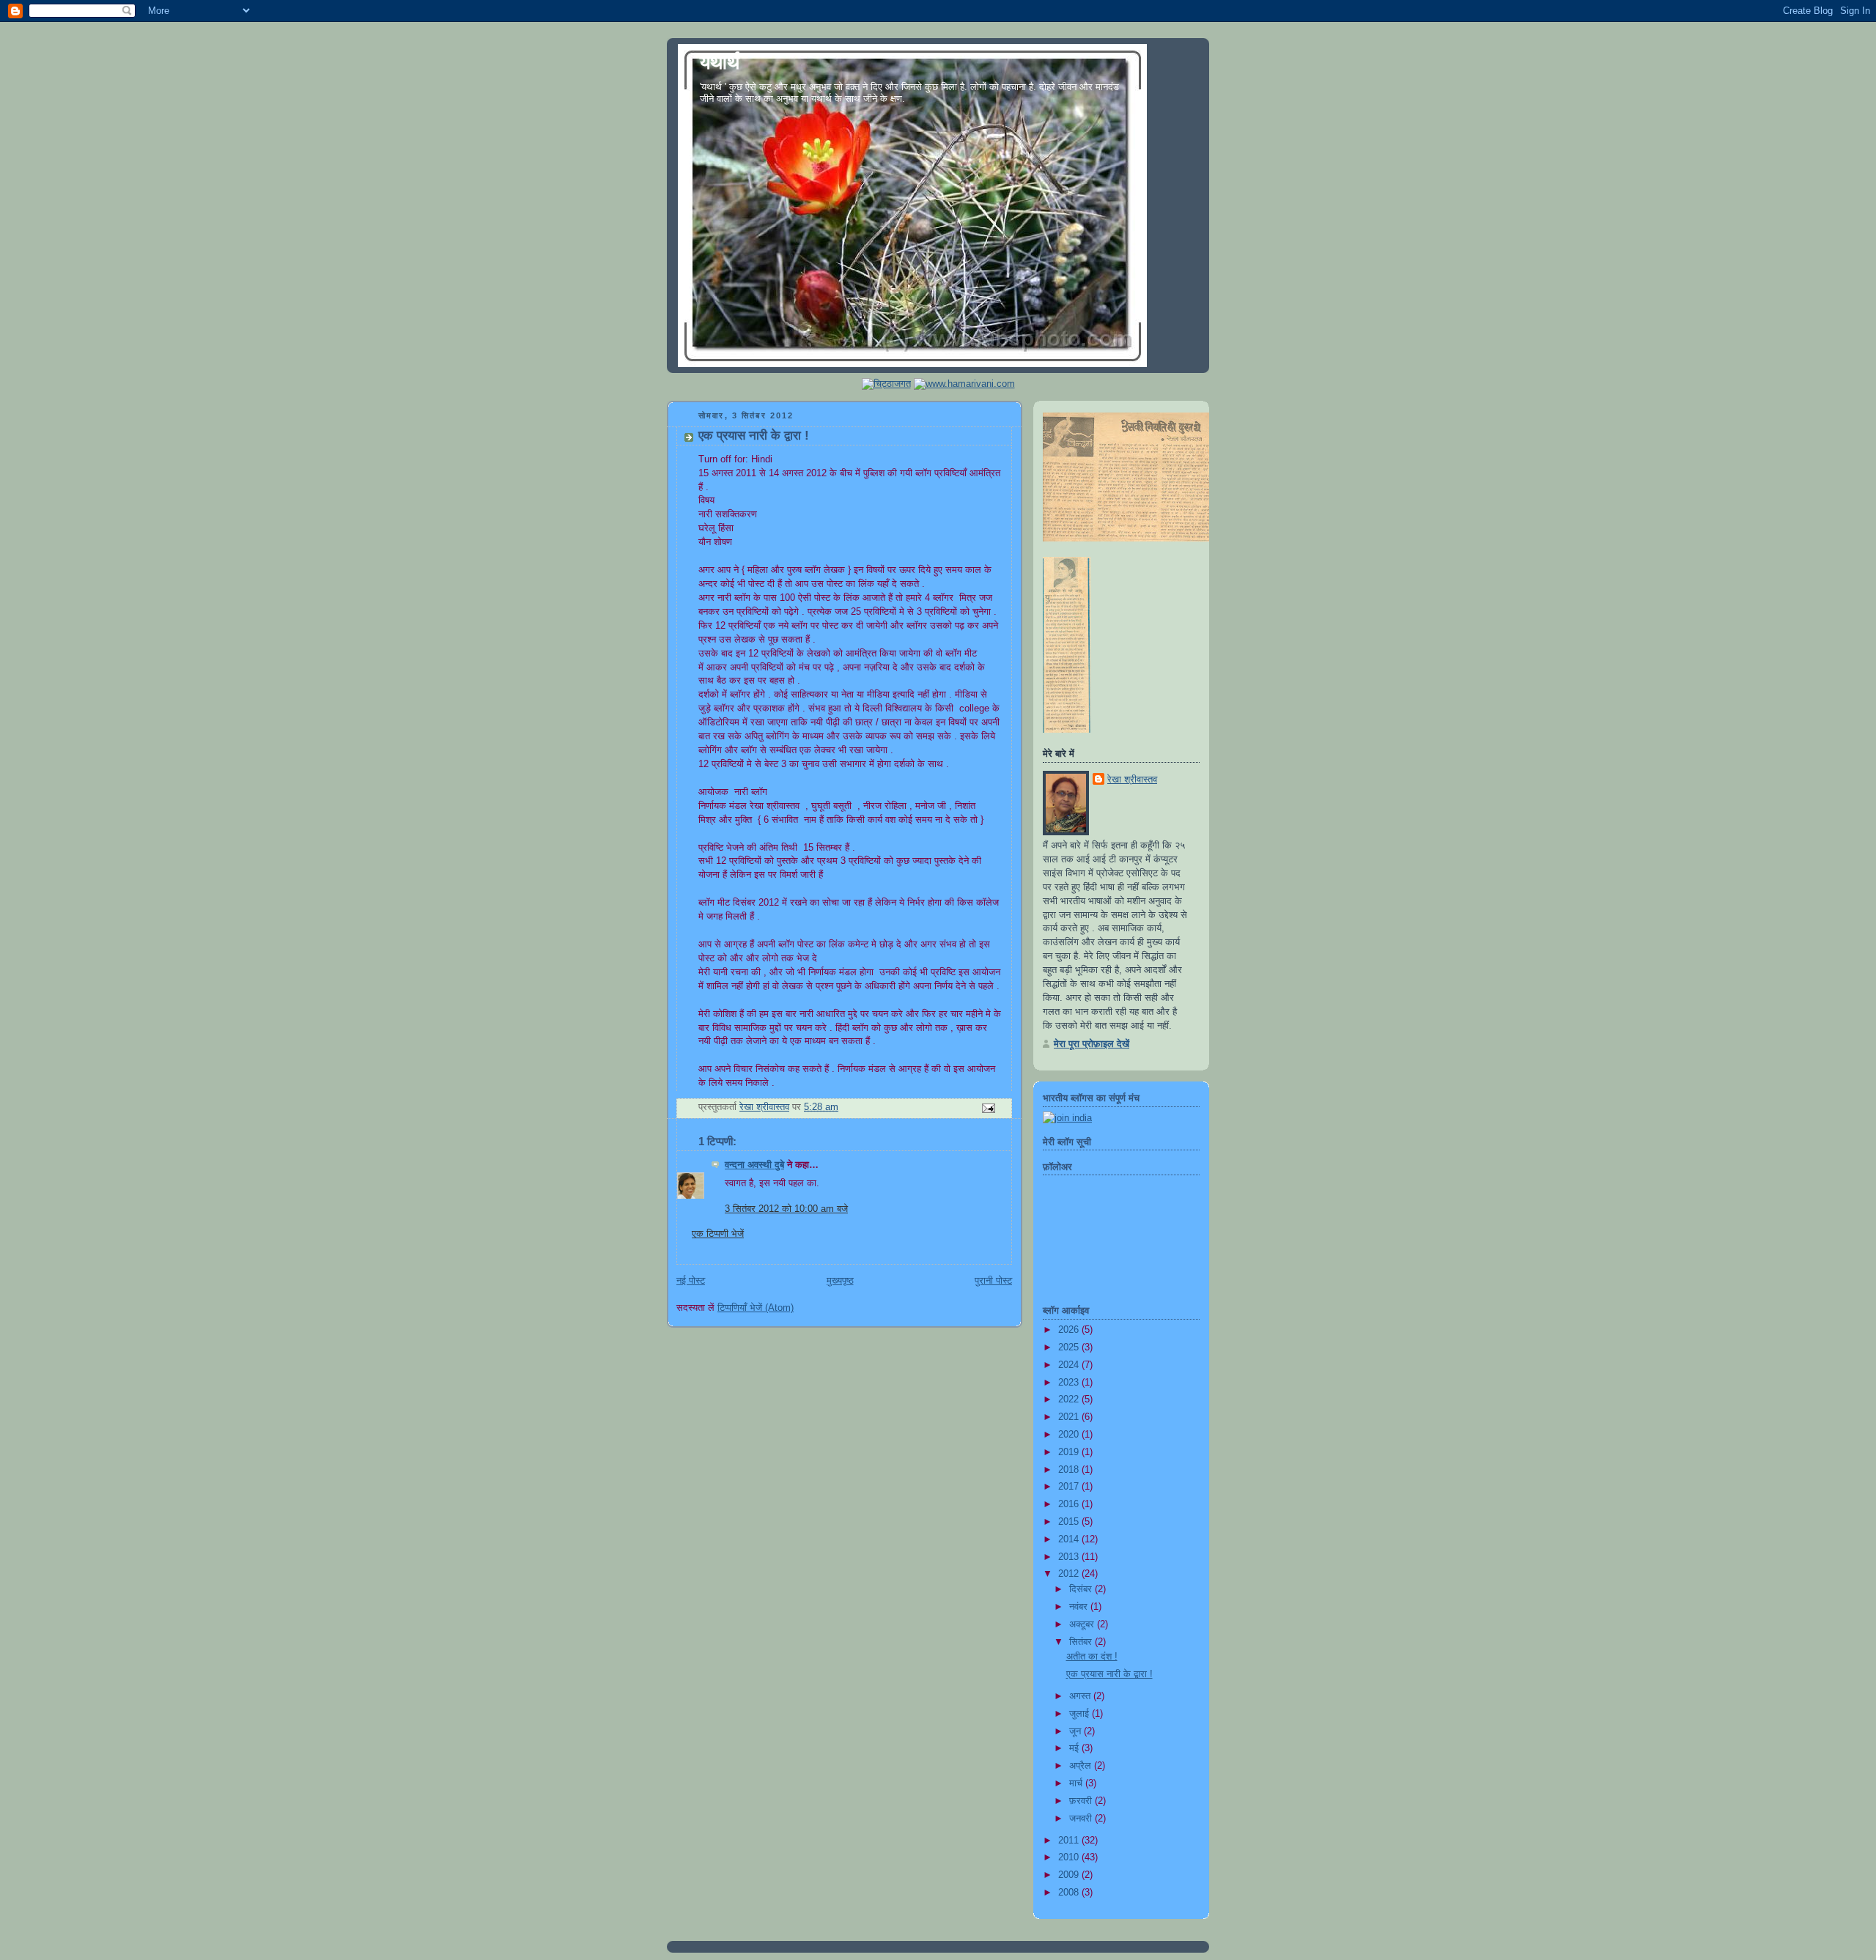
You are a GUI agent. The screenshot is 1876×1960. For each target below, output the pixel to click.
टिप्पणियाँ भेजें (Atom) (756, 1308)
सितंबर (1082, 1642)
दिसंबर (1082, 1589)
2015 (1070, 1522)
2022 (1070, 1399)
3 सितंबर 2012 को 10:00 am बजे (786, 1209)
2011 (1070, 1841)
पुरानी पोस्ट (993, 1281)
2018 (1070, 1470)
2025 (1070, 1347)
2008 (1070, 1893)
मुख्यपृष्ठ (840, 1281)
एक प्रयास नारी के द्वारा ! (1109, 1674)
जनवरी (1082, 1819)
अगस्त (1081, 1696)
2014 (1070, 1539)
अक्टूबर (1083, 1624)
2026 (1070, 1330)
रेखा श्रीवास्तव (1132, 780)
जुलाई (1081, 1714)
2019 (1070, 1452)
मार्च (1077, 1783)
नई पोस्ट (691, 1281)
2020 (1070, 1435)
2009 (1070, 1875)
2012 (1070, 1574)
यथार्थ (720, 62)
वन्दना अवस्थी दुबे (754, 1165)
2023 (1070, 1383)
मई (1075, 1748)
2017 (1070, 1487)
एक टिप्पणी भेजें (718, 1234)
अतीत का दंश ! (1092, 1657)
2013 (1070, 1557)
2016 (1070, 1504)
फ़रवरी (1082, 1801)
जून (1077, 1731)
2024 (1070, 1365)
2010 (1070, 1857)
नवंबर (1080, 1607)
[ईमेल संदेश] (988, 1107)
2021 (1070, 1417)
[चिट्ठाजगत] (886, 384)
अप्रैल (1082, 1766)
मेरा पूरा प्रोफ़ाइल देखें (1092, 1044)
